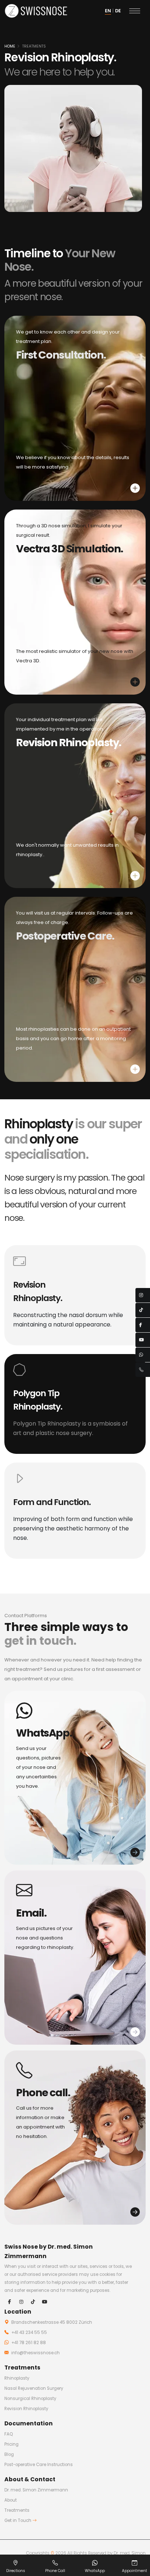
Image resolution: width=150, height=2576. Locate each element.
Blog (9, 2454)
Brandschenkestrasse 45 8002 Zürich (51, 2322)
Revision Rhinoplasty (26, 2409)
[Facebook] (9, 2302)
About (11, 2500)
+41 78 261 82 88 (28, 2343)
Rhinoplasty (17, 2378)
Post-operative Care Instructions (39, 2465)
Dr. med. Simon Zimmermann (36, 2490)
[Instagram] (21, 2302)
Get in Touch (18, 2520)
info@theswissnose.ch (35, 2353)
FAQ (9, 2434)
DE (118, 11)
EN (108, 11)
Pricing (11, 2444)
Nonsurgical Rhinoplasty (30, 2399)
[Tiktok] (33, 2302)
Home (10, 46)
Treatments (34, 46)
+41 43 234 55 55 (29, 2332)
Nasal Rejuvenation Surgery (34, 2388)
